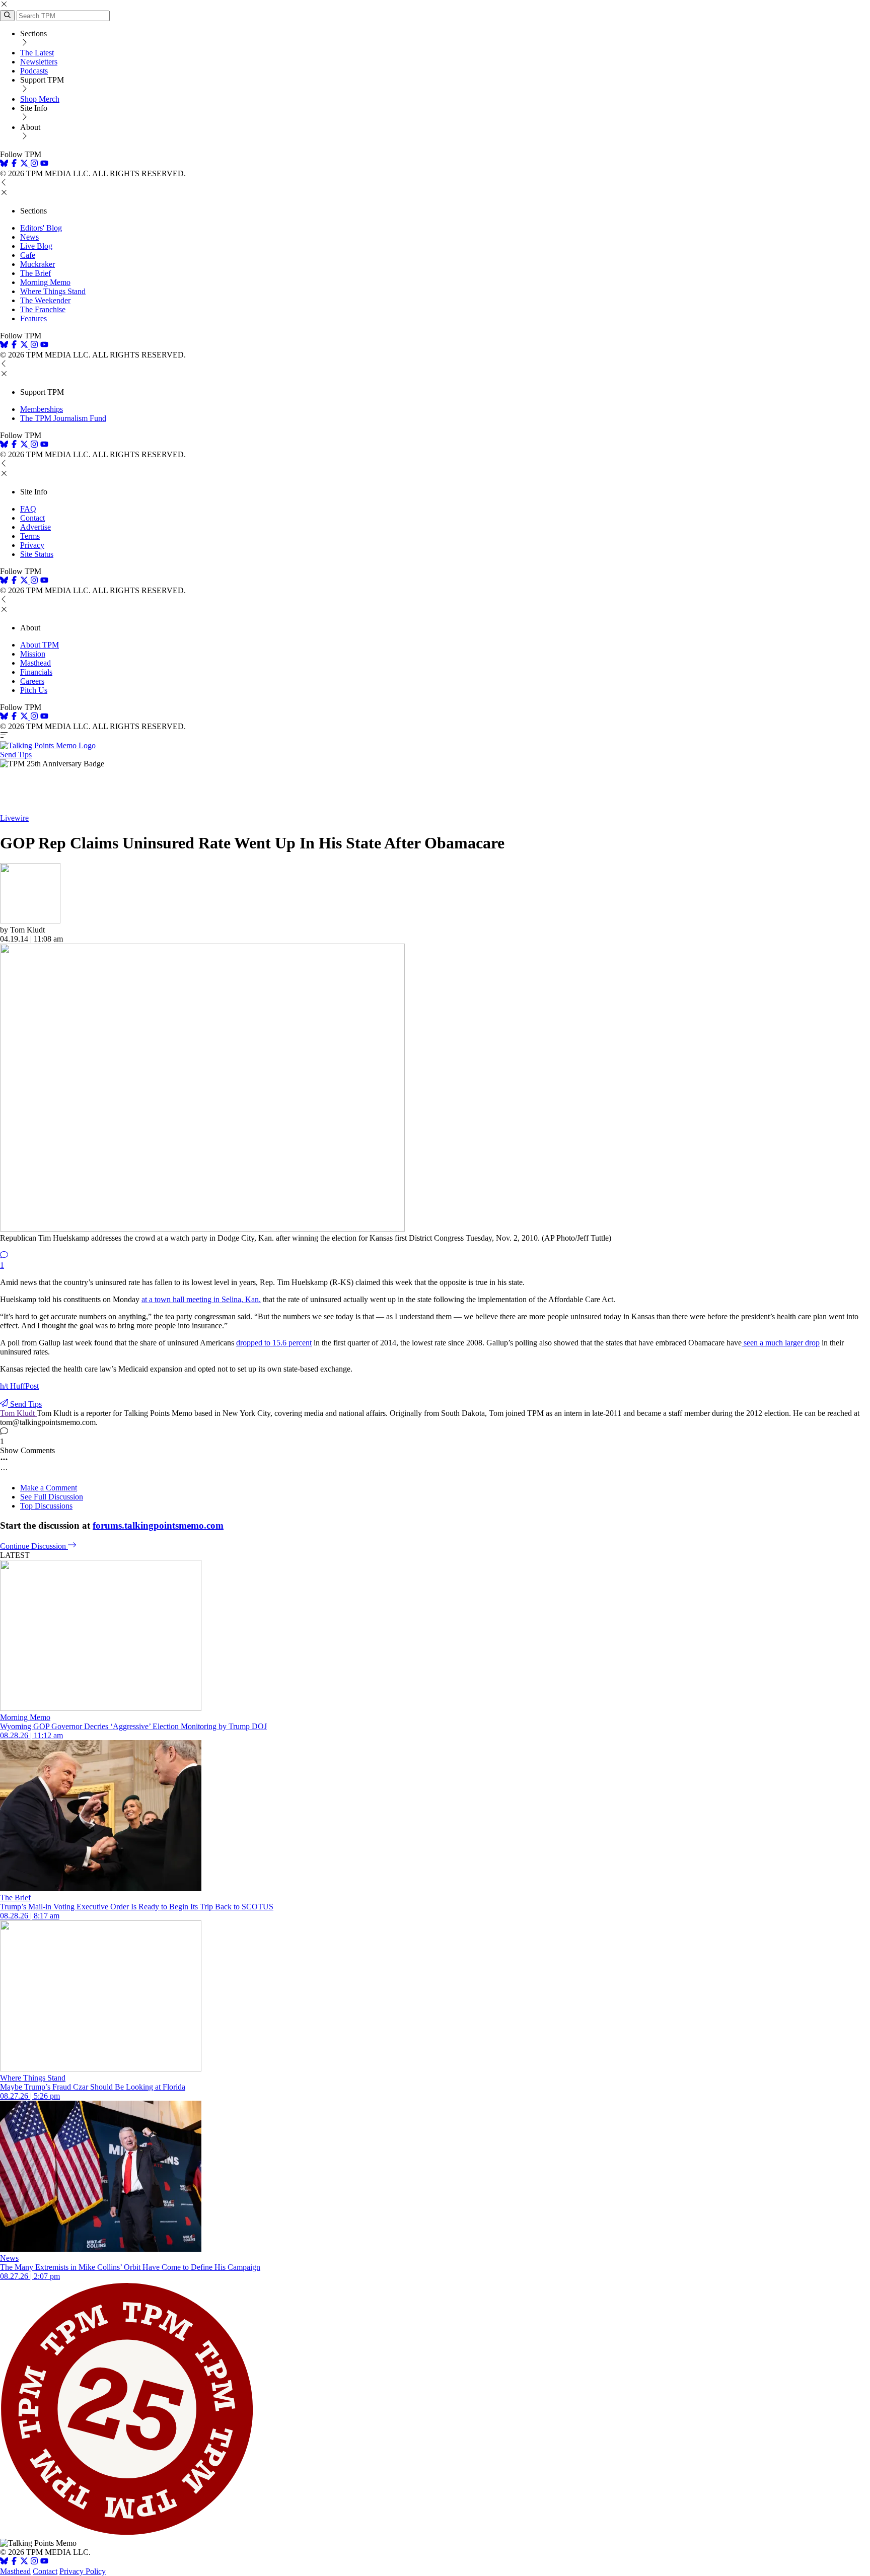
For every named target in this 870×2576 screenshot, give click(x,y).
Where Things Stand (53, 291)
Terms (30, 536)
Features (33, 318)
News (29, 237)
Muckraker (38, 264)
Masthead (35, 663)
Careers (32, 681)
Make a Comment (49, 1488)
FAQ (28, 509)
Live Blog (36, 246)
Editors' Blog (41, 228)
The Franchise (43, 309)
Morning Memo (45, 282)
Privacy (32, 545)
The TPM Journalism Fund (63, 418)
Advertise (35, 527)
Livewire (14, 818)
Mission (33, 654)
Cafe (28, 255)
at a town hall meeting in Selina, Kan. (201, 1299)
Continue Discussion (34, 1546)
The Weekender (45, 300)
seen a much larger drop (781, 1343)
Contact (32, 518)
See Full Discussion (52, 1497)
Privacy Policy (83, 2571)
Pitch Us (34, 690)
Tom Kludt (18, 1413)
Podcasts (34, 71)
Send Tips (16, 755)
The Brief (35, 273)
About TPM (40, 645)
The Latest (37, 53)
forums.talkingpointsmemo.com (158, 1525)
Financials (36, 672)
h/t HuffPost (19, 1386)
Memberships (42, 409)
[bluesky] (4, 164)
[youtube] (44, 164)
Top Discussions (46, 1506)
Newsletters (39, 62)
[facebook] (14, 164)
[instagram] (34, 164)
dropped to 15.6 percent (274, 1343)
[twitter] (24, 2562)
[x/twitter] (25, 164)
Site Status (37, 554)
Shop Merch (40, 99)
